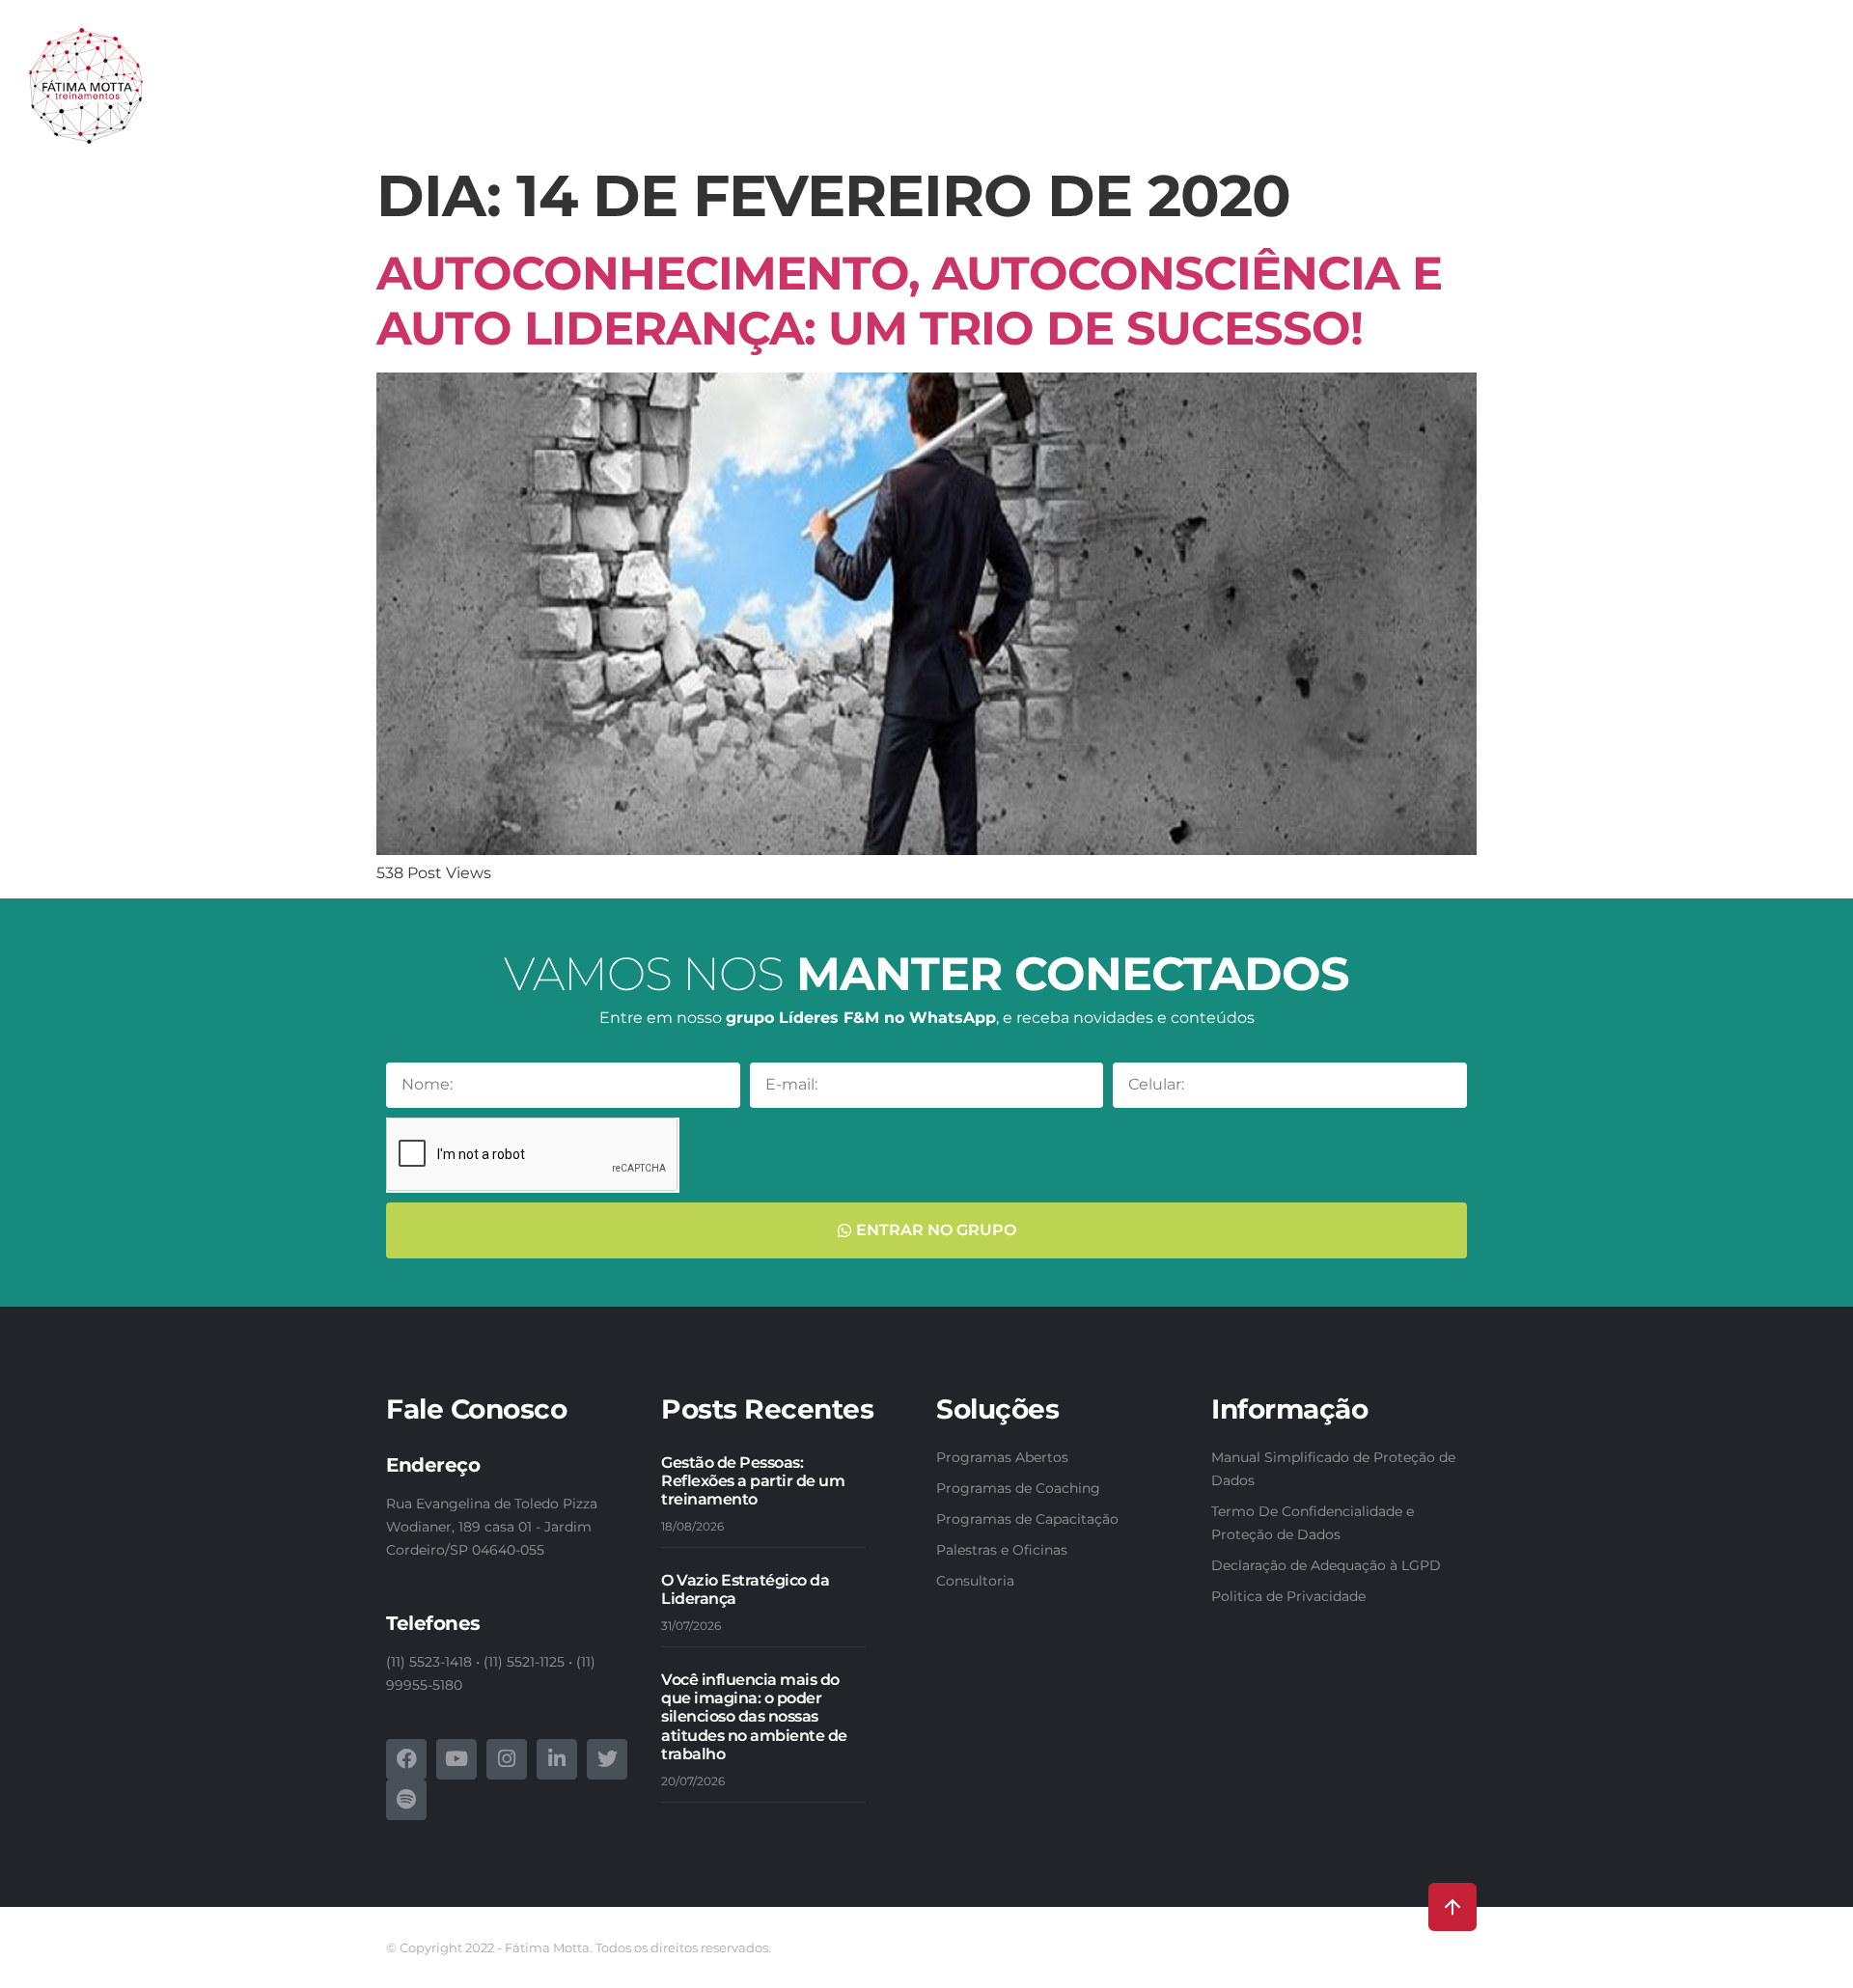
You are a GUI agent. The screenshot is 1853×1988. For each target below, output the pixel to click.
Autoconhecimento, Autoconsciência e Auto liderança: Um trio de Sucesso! (909, 301)
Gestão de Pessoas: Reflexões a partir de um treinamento (753, 1481)
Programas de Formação (1275, 96)
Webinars (1567, 96)
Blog (1698, 96)
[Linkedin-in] (557, 1759)
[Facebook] (406, 1759)
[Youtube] (456, 1759)
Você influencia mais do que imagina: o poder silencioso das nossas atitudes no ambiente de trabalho (754, 1717)
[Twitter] (607, 1759)
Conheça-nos (705, 96)
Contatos (1770, 96)
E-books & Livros (1451, 96)
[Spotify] (406, 1800)
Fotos (1641, 96)
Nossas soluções (837, 96)
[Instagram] (507, 1759)
